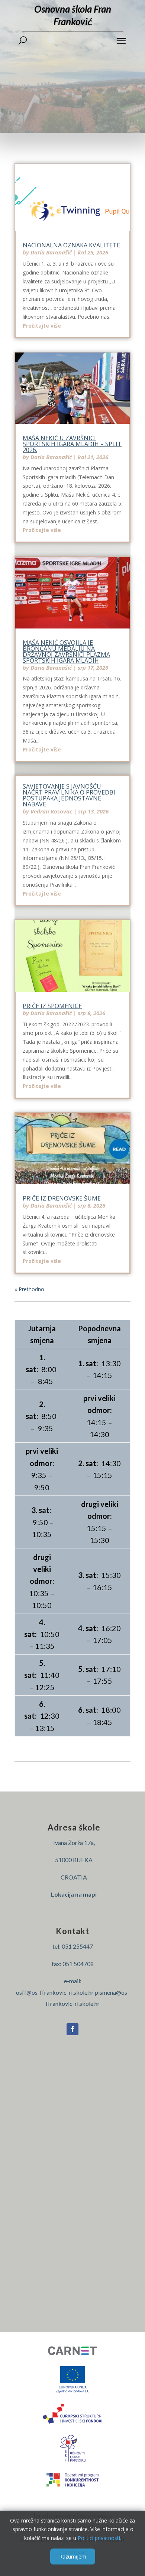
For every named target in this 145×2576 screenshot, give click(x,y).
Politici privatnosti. (99, 2538)
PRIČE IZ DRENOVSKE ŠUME (62, 1198)
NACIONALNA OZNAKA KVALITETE (71, 245)
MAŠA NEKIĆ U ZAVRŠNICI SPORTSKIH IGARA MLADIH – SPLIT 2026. (72, 444)
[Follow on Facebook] (72, 2029)
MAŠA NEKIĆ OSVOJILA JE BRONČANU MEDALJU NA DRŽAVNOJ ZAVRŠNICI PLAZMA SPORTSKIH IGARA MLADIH (66, 652)
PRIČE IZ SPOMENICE (52, 1006)
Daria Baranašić (51, 252)
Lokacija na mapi (74, 1894)
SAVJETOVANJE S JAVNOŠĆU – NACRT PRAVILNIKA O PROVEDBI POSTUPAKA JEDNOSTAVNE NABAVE (69, 795)
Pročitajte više (42, 326)
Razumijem (73, 2556)
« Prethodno (29, 1289)
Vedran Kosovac (51, 811)
